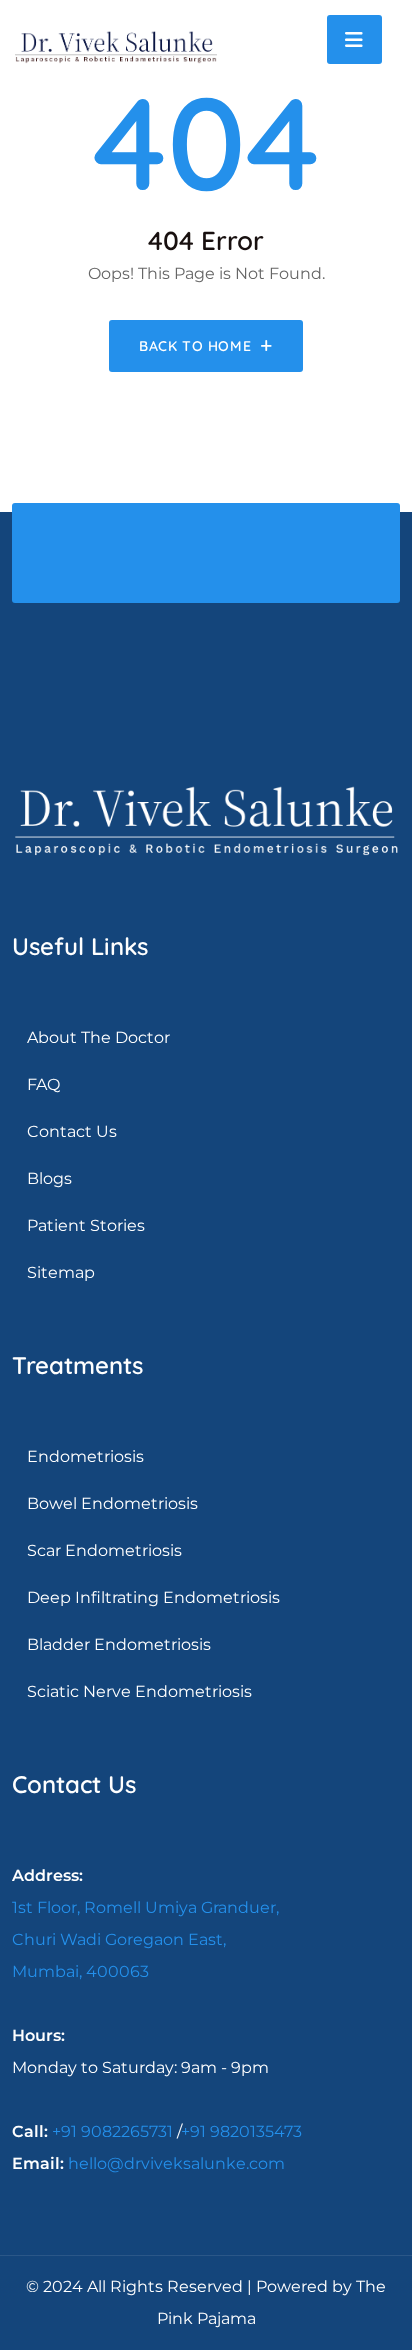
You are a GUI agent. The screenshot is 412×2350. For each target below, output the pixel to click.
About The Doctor (98, 1037)
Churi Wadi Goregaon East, (119, 1939)
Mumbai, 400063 (80, 1971)
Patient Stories (86, 1225)
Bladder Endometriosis (119, 1644)
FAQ (43, 1084)
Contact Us (72, 1131)
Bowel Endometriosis (112, 1503)
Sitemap (61, 1272)
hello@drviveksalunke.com (176, 2163)
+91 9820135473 (241, 2131)
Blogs (49, 1178)
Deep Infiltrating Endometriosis (153, 1597)
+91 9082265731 (112, 2131)
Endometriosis (85, 1456)
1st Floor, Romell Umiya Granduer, (145, 1907)
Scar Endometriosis (104, 1550)
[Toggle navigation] (354, 39)
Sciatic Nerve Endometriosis (139, 1691)
